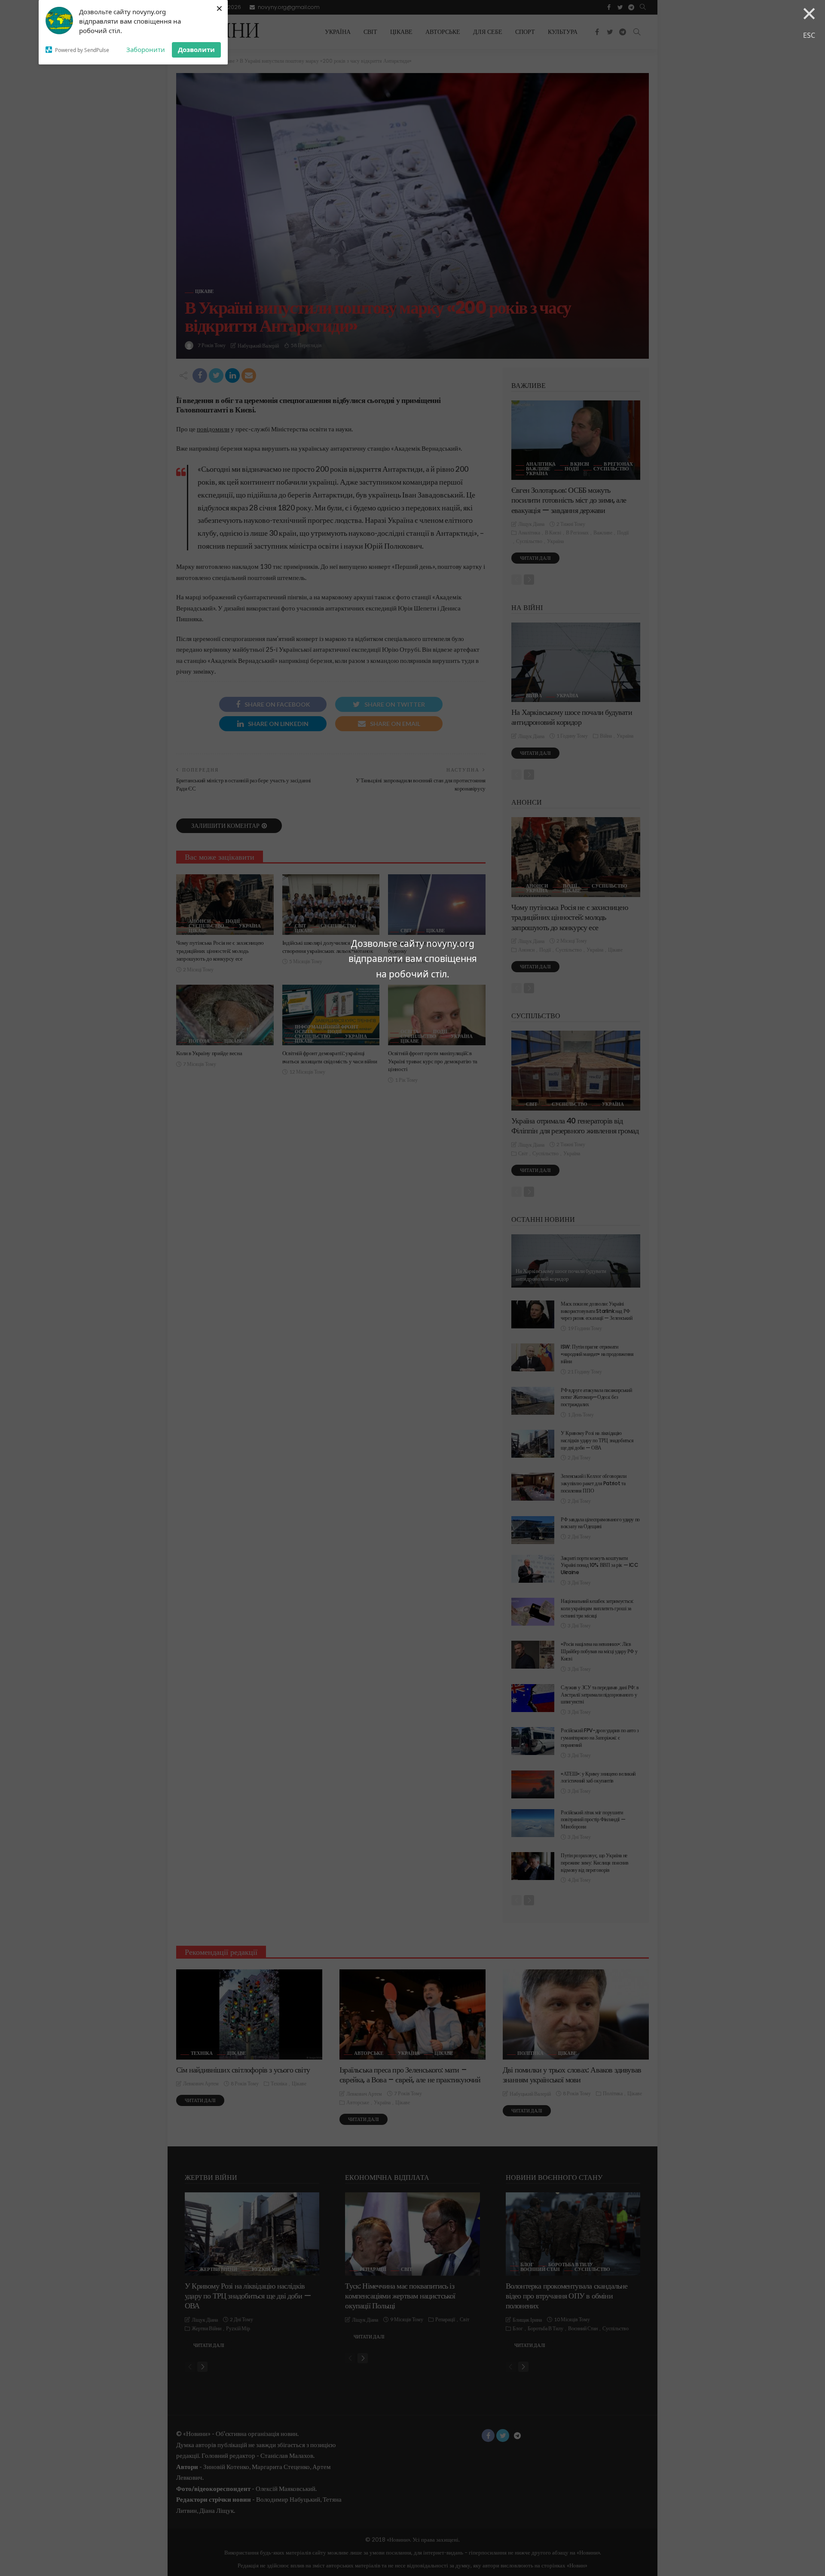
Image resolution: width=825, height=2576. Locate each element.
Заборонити (146, 49)
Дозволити (196, 49)
